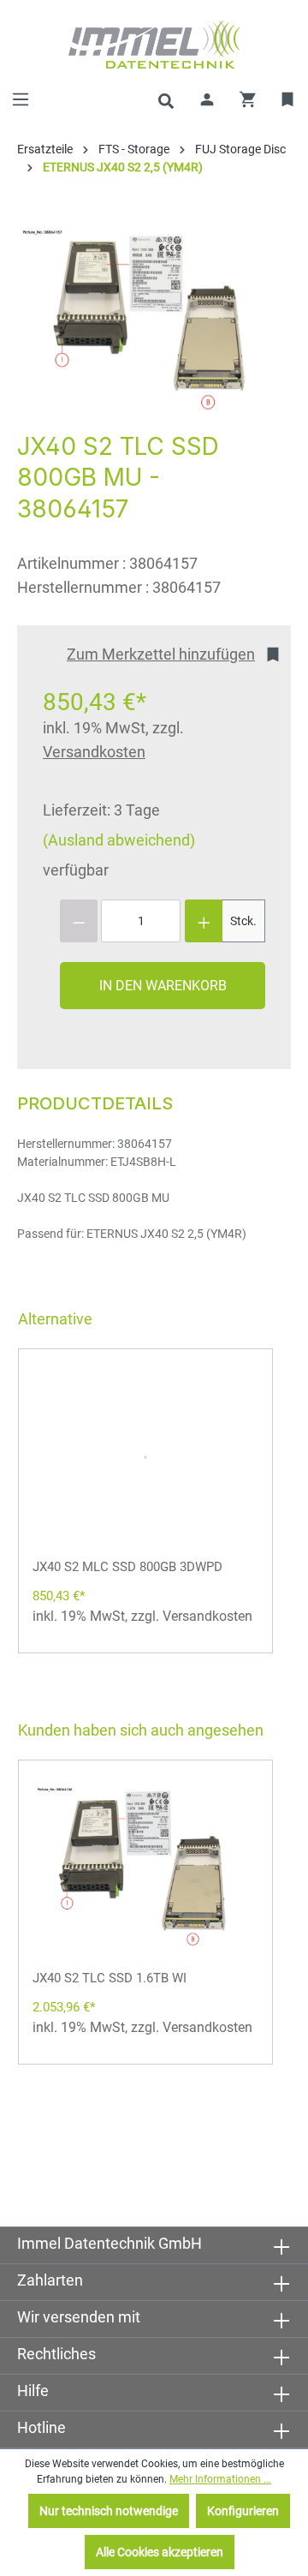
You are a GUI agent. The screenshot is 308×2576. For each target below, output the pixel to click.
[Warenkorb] (248, 99)
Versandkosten (94, 752)
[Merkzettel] (288, 99)
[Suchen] (166, 99)
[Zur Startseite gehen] (154, 45)
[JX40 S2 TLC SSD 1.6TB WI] (145, 1868)
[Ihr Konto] (207, 99)
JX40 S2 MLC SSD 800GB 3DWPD (127, 1567)
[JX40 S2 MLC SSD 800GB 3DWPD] (145, 1456)
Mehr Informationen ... (220, 2479)
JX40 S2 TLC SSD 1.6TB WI (110, 1978)
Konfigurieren (243, 2511)
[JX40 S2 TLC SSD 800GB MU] (145, 321)
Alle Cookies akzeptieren (160, 2552)
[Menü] (21, 99)
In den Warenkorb (163, 986)
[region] (145, 321)
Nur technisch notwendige (109, 2511)
